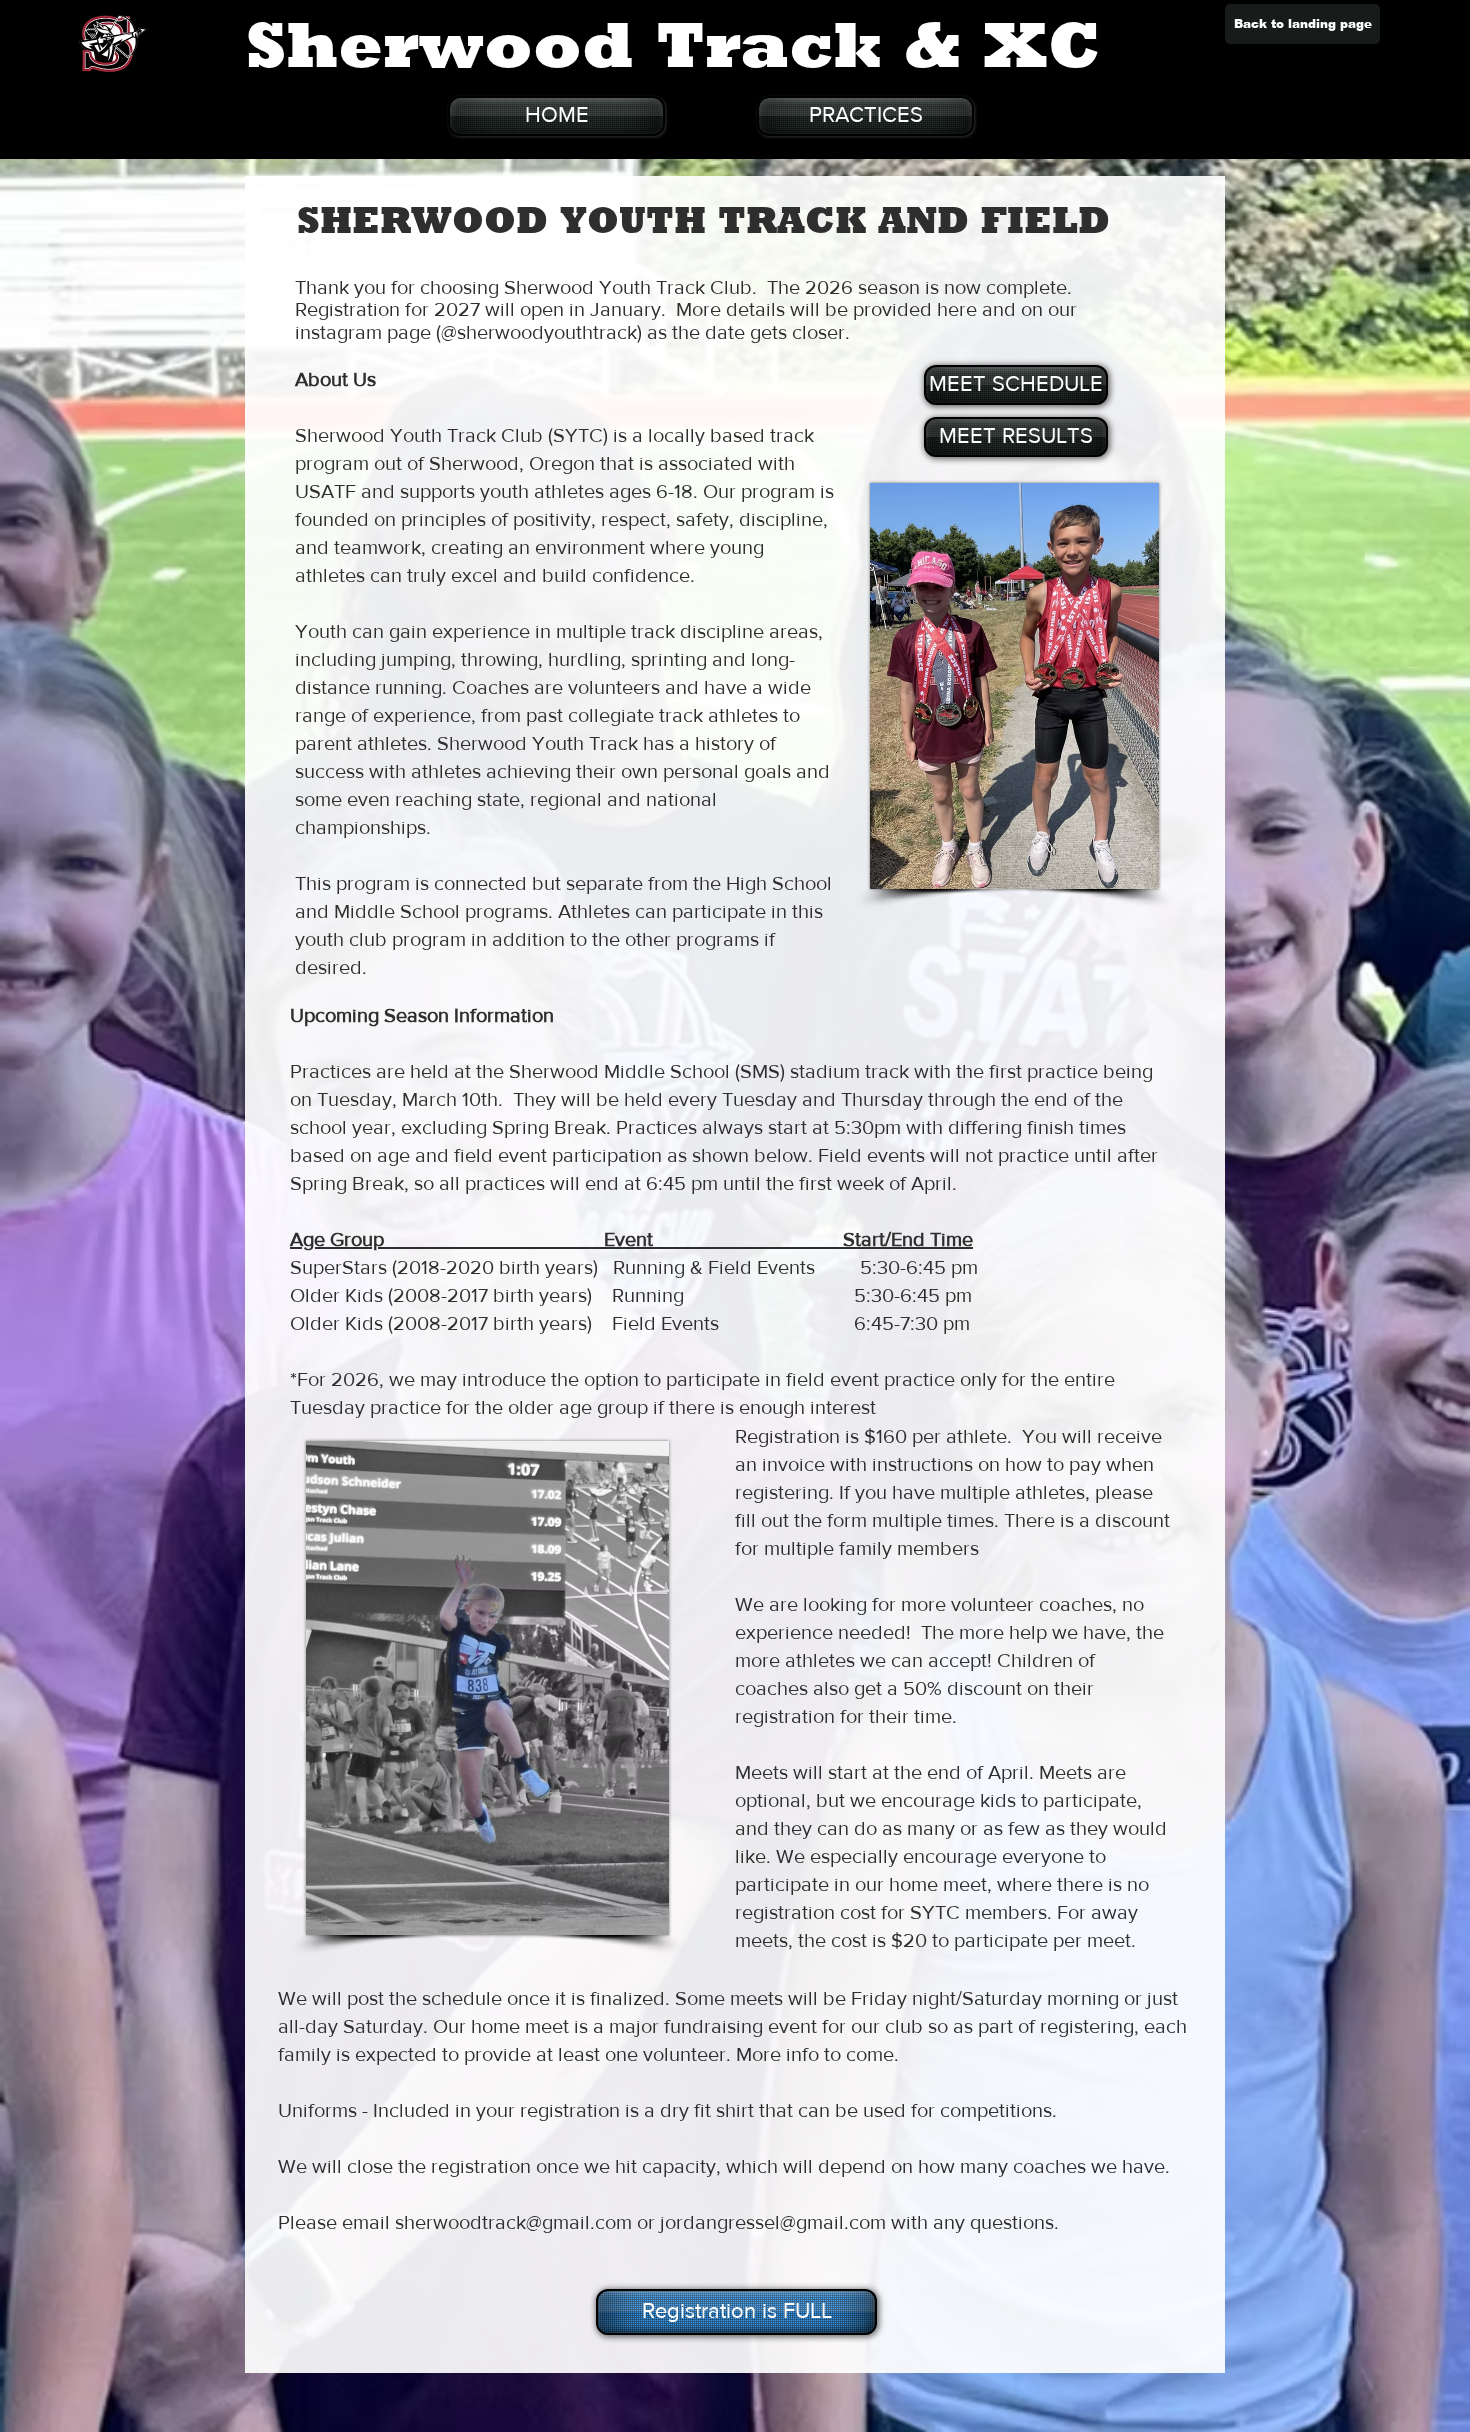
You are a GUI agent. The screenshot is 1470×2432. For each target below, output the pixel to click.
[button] (734, 2312)
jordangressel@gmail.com (773, 2222)
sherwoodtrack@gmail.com (513, 2222)
